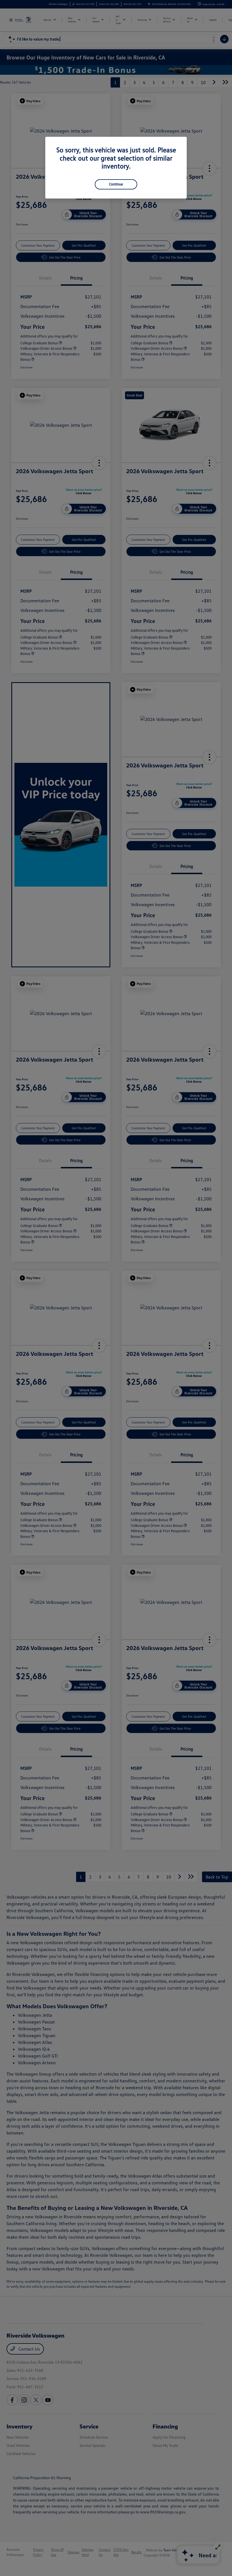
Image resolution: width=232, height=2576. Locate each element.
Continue (116, 184)
